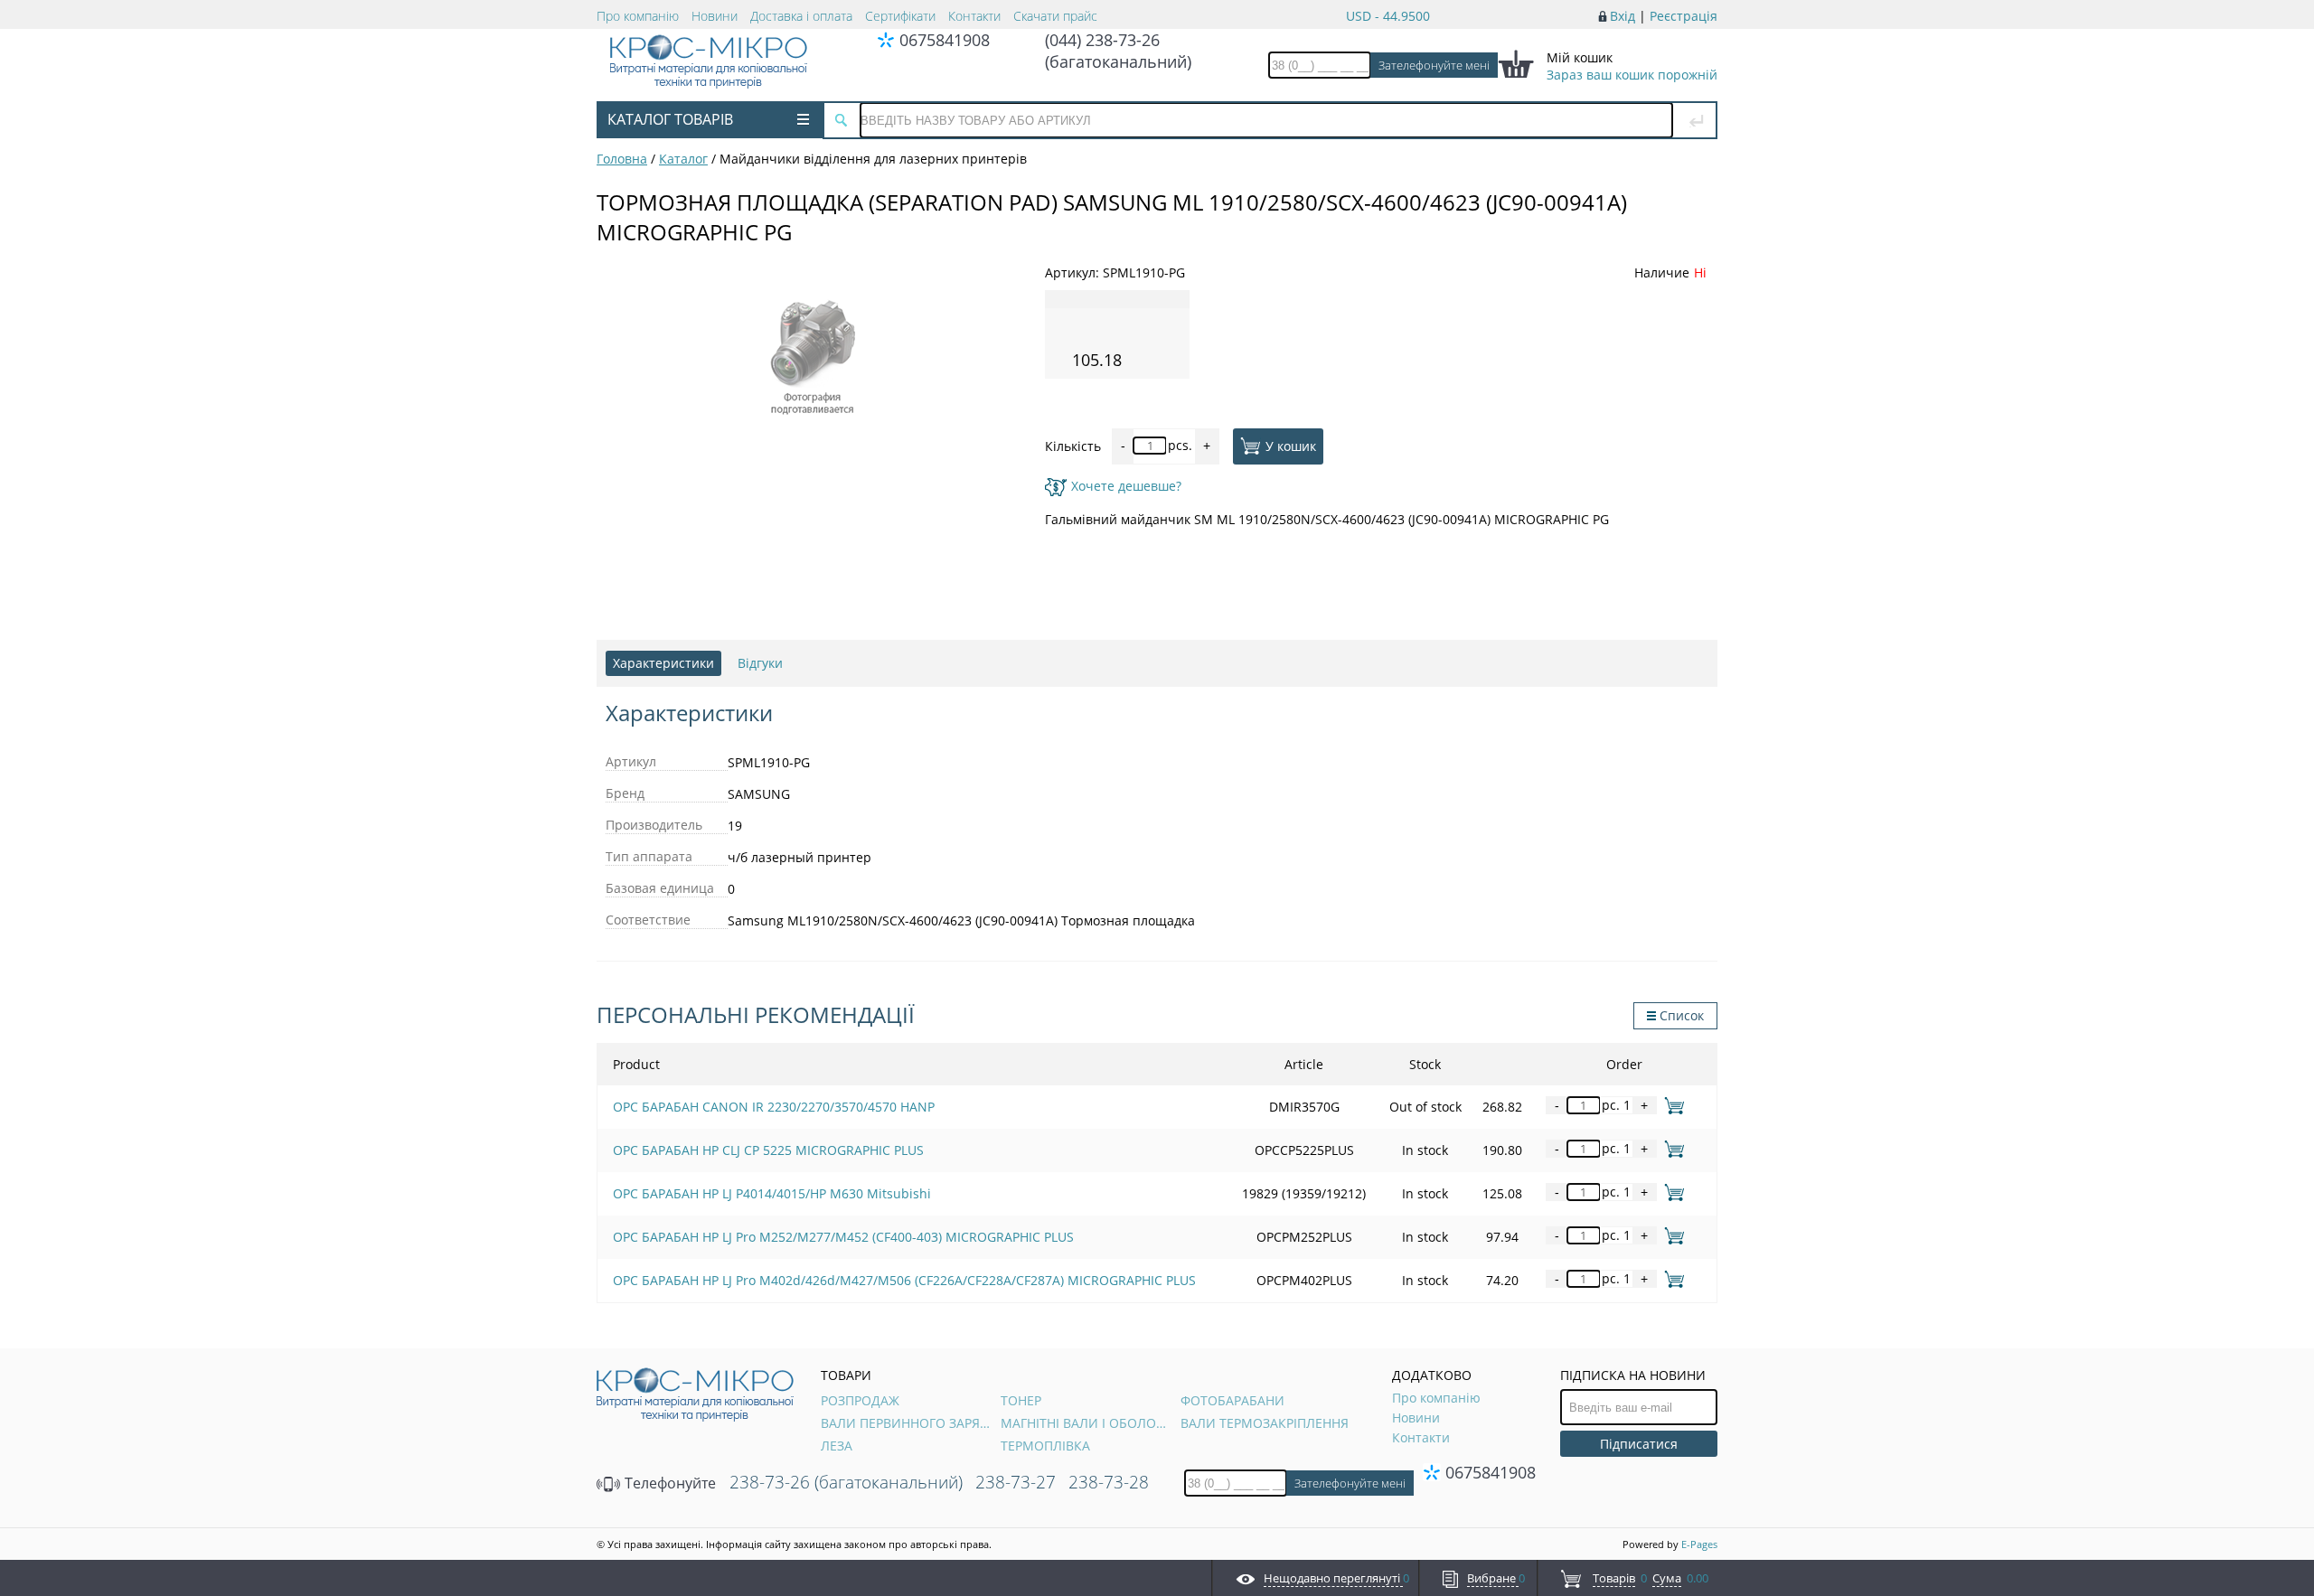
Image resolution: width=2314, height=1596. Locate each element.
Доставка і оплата (801, 16)
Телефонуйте (668, 1483)
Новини (715, 16)
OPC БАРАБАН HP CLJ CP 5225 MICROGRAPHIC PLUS (768, 1150)
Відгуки (760, 663)
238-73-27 (1016, 1482)
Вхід (1623, 16)
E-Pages (1699, 1544)
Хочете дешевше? (1126, 486)
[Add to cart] (1671, 1105)
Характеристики (663, 663)
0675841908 (945, 40)
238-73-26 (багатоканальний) (846, 1482)
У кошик (1291, 445)
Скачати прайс (1055, 16)
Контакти (974, 16)
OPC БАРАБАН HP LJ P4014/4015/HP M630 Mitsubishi (772, 1193)
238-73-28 (1109, 1482)
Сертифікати (900, 16)
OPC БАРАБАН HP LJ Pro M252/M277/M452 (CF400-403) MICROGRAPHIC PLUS (843, 1237)
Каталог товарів (670, 119)
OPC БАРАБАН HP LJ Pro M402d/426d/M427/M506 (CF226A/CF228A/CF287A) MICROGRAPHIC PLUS (904, 1280)
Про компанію (638, 16)
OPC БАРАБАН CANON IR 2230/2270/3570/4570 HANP (774, 1107)
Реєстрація (1684, 16)
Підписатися (1639, 1444)
